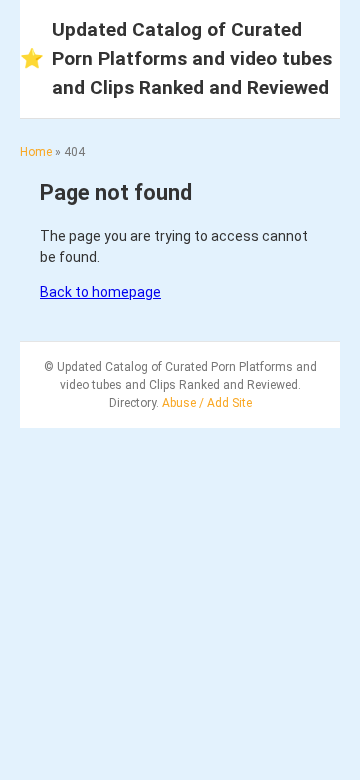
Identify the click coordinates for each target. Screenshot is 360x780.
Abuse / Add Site (207, 403)
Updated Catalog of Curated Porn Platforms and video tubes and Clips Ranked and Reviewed (176, 58)
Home (36, 152)
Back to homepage (100, 292)
